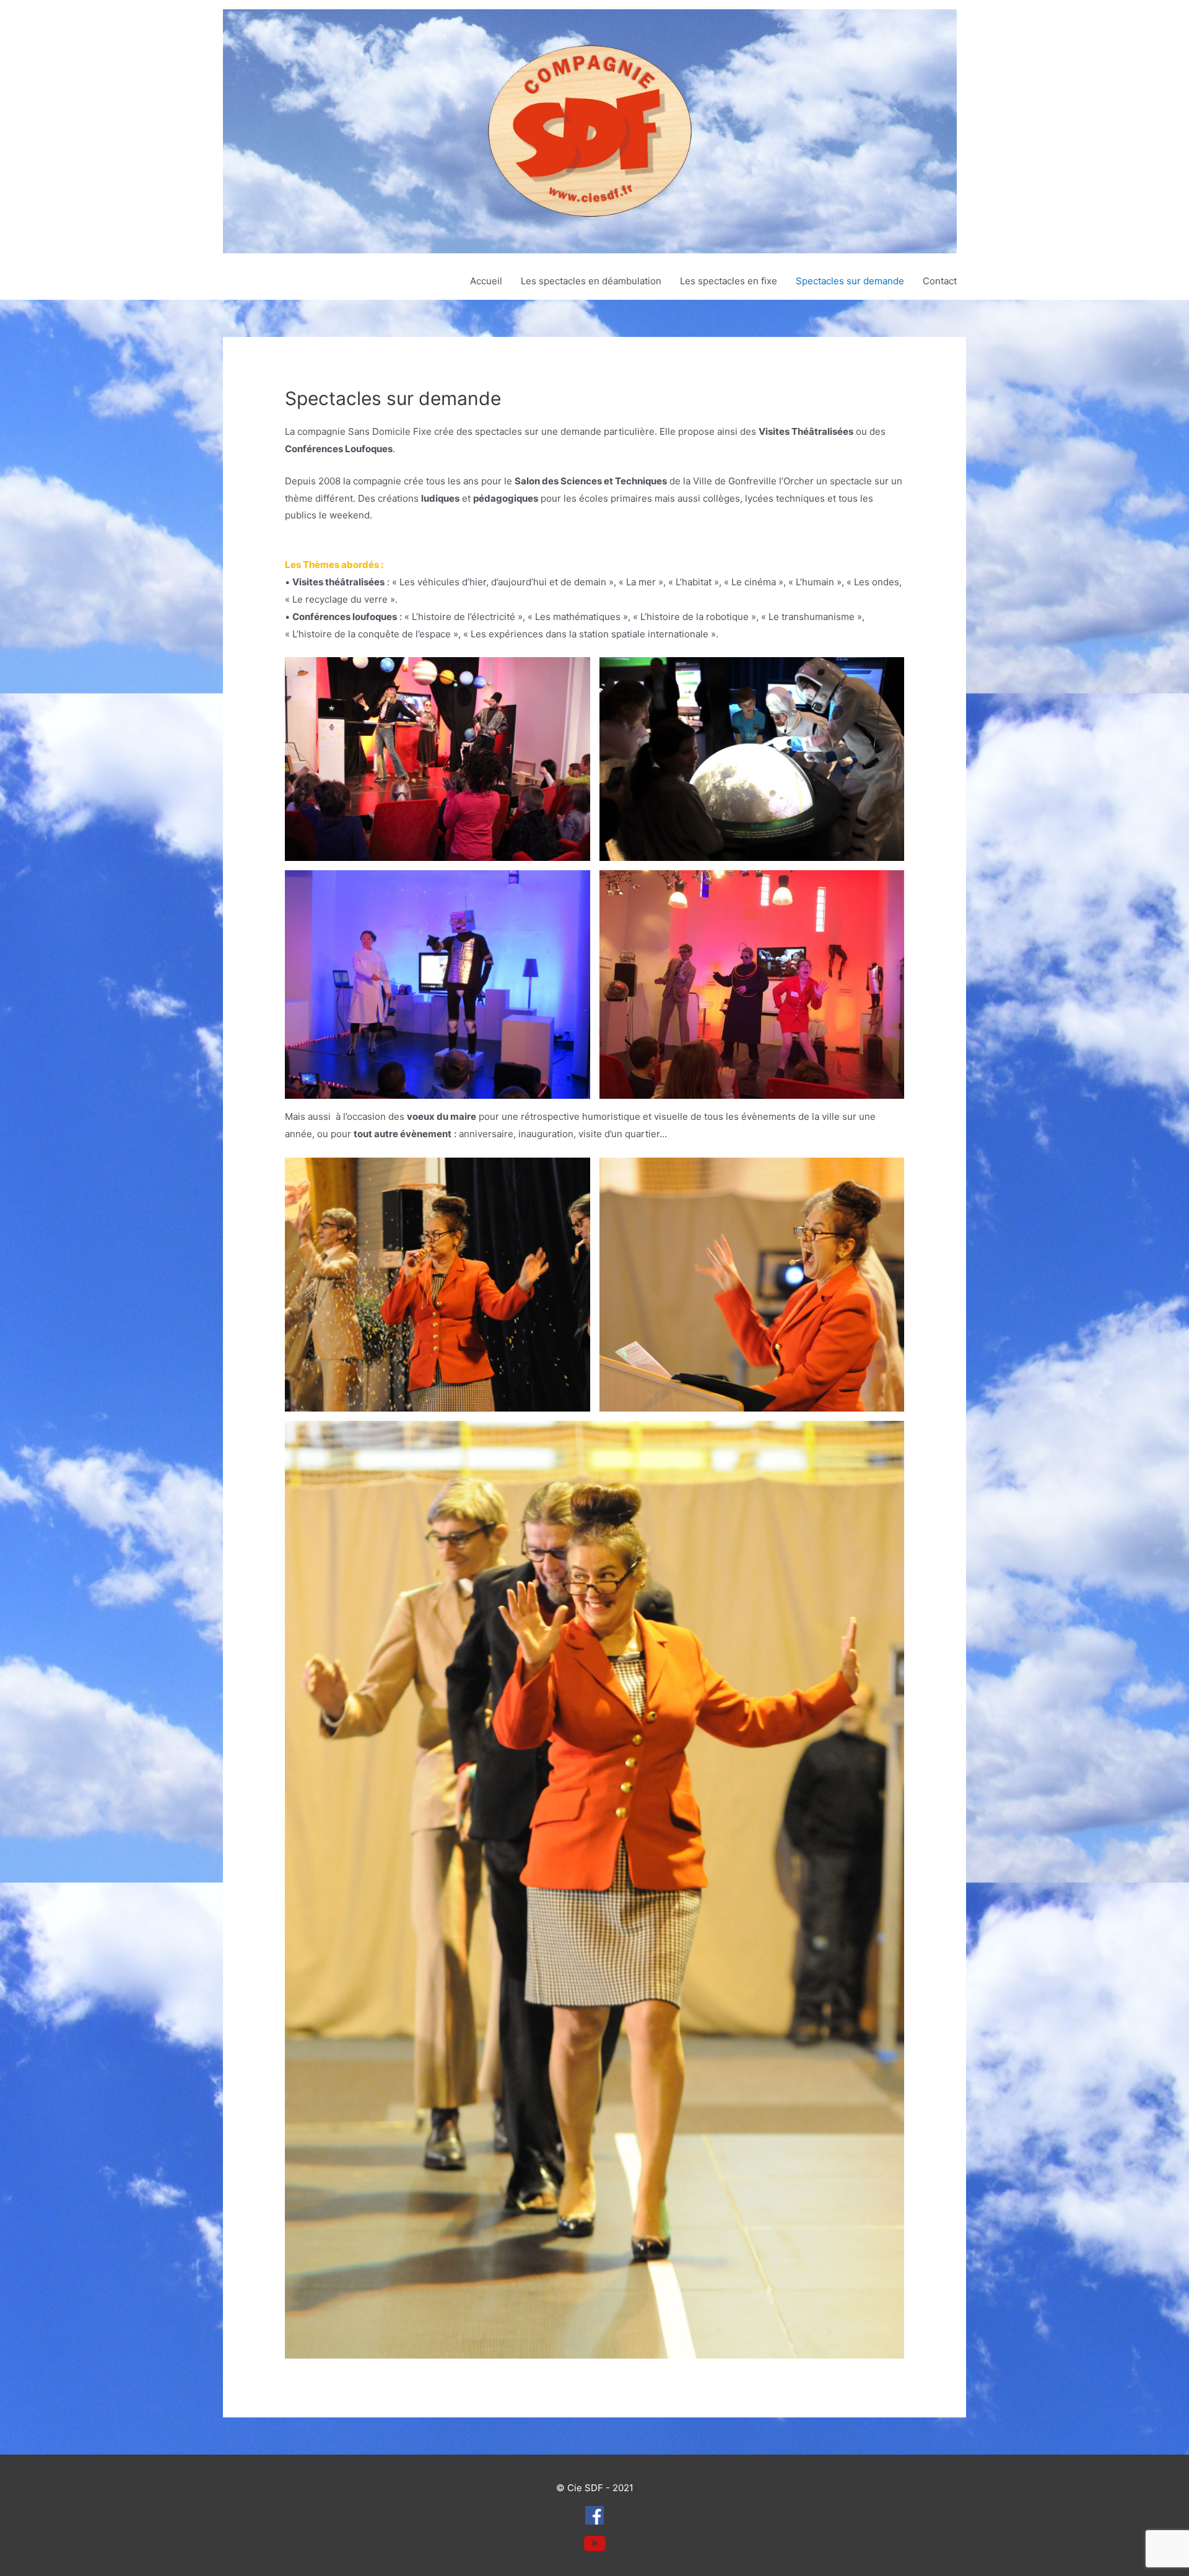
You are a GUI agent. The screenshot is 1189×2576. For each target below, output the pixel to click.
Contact (940, 281)
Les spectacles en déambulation (591, 281)
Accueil (486, 281)
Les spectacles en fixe (729, 281)
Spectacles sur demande (850, 281)
